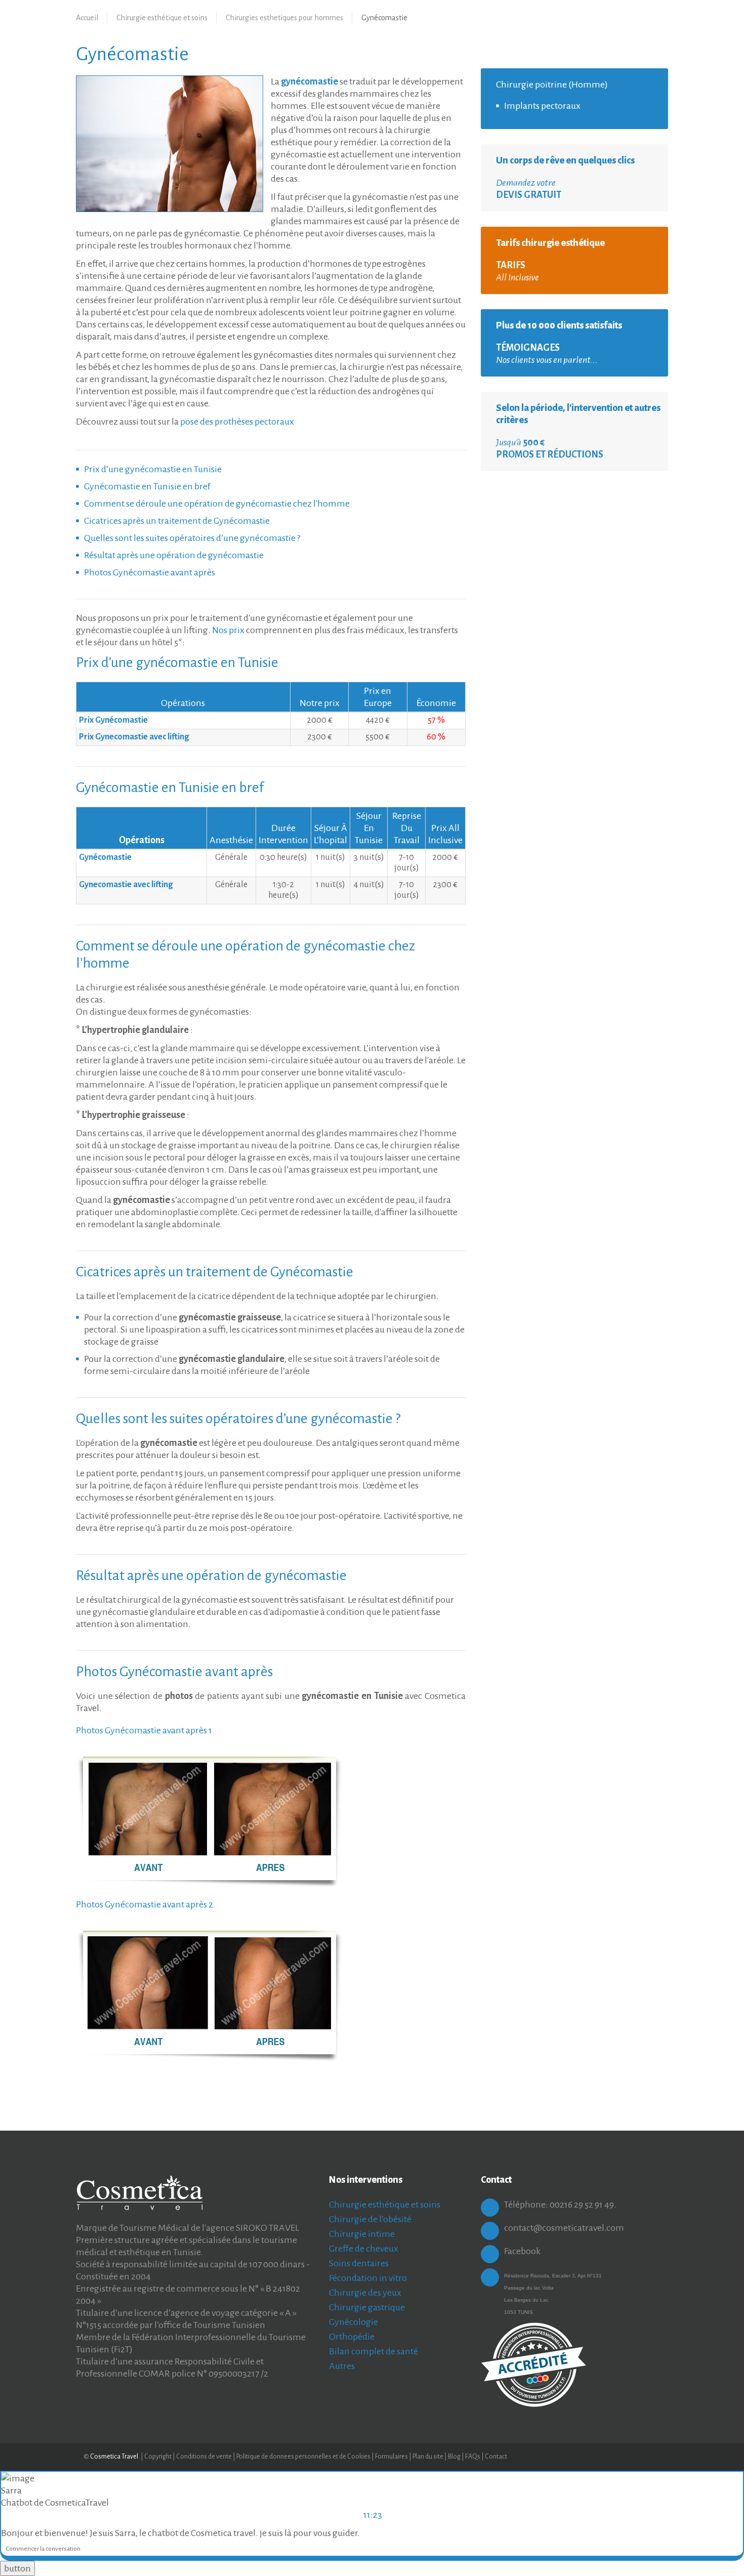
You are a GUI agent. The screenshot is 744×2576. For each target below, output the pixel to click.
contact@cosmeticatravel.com (564, 2228)
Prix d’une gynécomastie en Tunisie (153, 469)
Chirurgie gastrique (367, 2307)
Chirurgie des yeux (365, 2293)
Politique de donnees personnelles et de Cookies (303, 2457)
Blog (455, 2457)
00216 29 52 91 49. (583, 2205)
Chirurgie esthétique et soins (162, 18)
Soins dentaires (359, 2263)
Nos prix (228, 630)
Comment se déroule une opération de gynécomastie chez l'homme (217, 504)
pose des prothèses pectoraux (237, 422)
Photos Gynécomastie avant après (150, 572)
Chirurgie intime (362, 2234)
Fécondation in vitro (368, 2278)
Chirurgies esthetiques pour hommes (284, 18)
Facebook (522, 2251)
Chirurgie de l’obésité (370, 2219)
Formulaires (391, 2457)
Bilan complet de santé (374, 2351)
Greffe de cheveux (364, 2249)
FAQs (473, 2457)
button (17, 2568)
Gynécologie (354, 2322)
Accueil (87, 18)
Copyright (158, 2457)
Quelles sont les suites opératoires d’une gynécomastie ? (192, 538)
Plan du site (428, 2457)
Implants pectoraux (542, 106)
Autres (342, 2366)
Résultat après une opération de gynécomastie (174, 555)
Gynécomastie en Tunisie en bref (147, 486)
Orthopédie (352, 2337)
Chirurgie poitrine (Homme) (552, 85)
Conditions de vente (204, 2457)
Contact (496, 2457)
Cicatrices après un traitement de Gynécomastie (177, 521)
